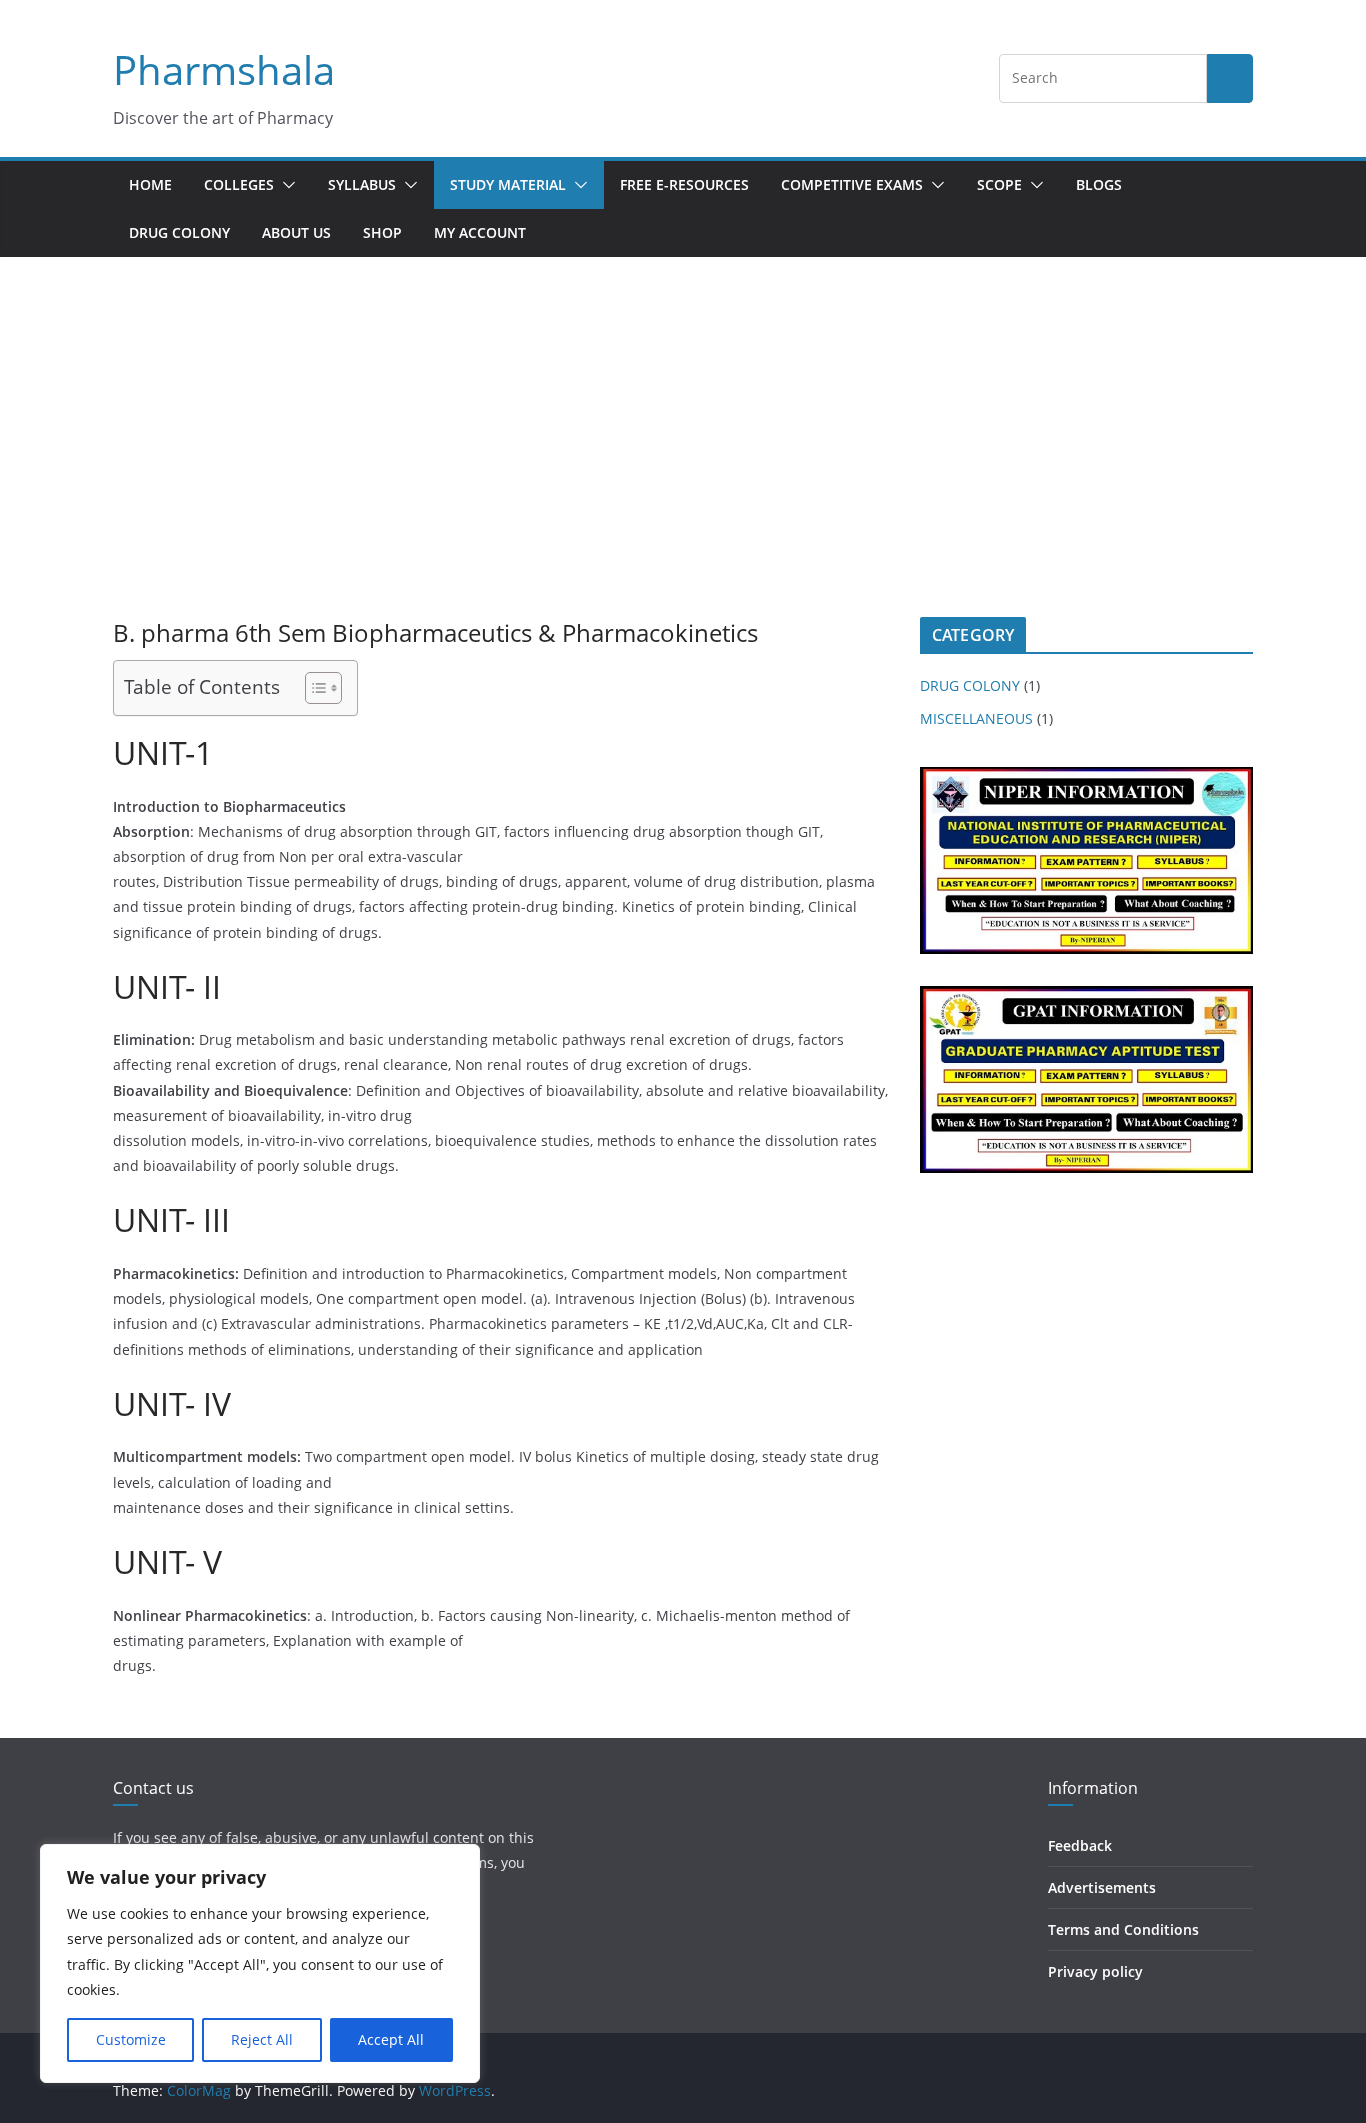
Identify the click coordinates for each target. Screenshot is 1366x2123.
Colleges (239, 184)
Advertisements (1102, 1887)
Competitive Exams (852, 184)
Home (150, 184)
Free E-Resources (684, 184)
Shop (382, 232)
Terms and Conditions (1123, 1929)
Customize (131, 2039)
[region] (260, 1963)
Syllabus (362, 184)
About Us (296, 232)
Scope (999, 184)
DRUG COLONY (179, 232)
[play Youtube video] (1096, 866)
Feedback (1080, 1845)
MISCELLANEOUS (976, 718)
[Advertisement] (683, 467)
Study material (508, 184)
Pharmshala (224, 69)
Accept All (391, 2039)
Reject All (262, 2039)
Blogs (1099, 184)
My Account (480, 232)
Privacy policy (1095, 1971)
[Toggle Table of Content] (313, 688)
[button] (285, 185)
